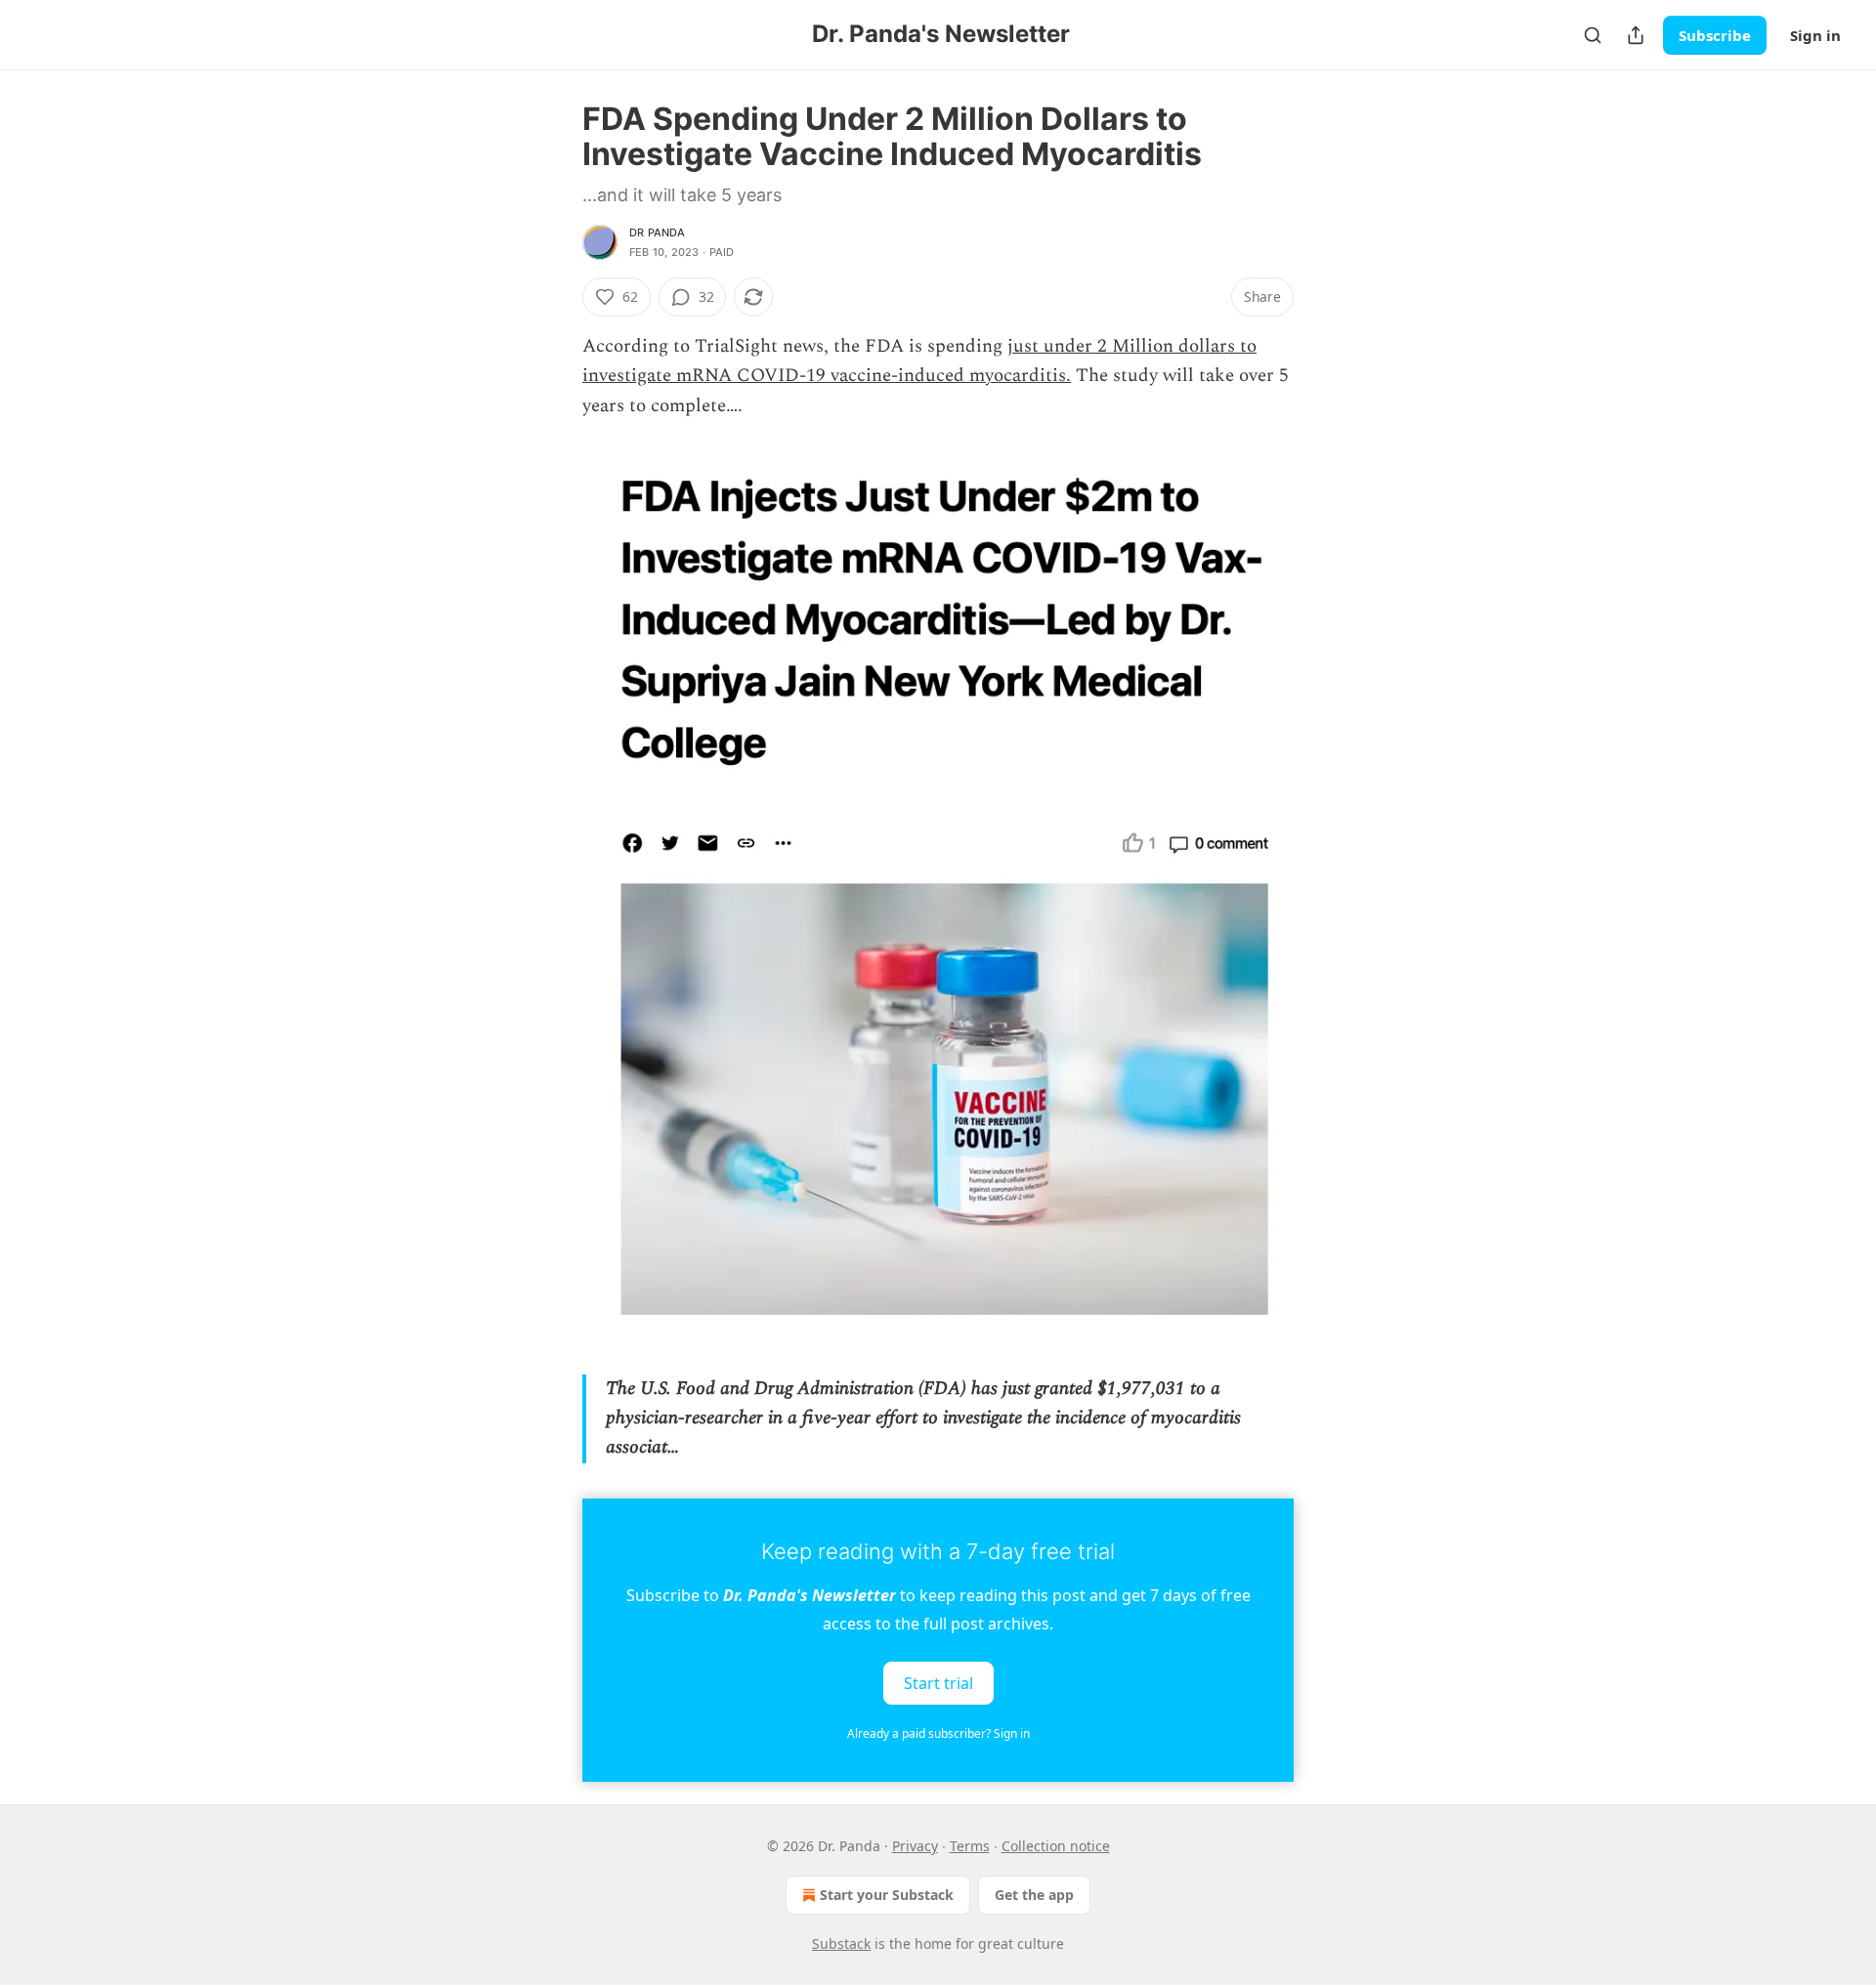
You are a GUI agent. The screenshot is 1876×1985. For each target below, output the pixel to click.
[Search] (1593, 35)
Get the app (1034, 1895)
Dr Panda (658, 232)
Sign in (1815, 35)
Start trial (938, 1682)
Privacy (915, 1846)
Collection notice (1056, 1846)
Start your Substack (887, 1895)
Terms (970, 1846)
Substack (841, 1943)
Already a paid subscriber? (938, 1733)
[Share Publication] (1636, 35)
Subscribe (1715, 35)
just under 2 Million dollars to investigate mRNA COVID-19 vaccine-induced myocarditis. (919, 361)
